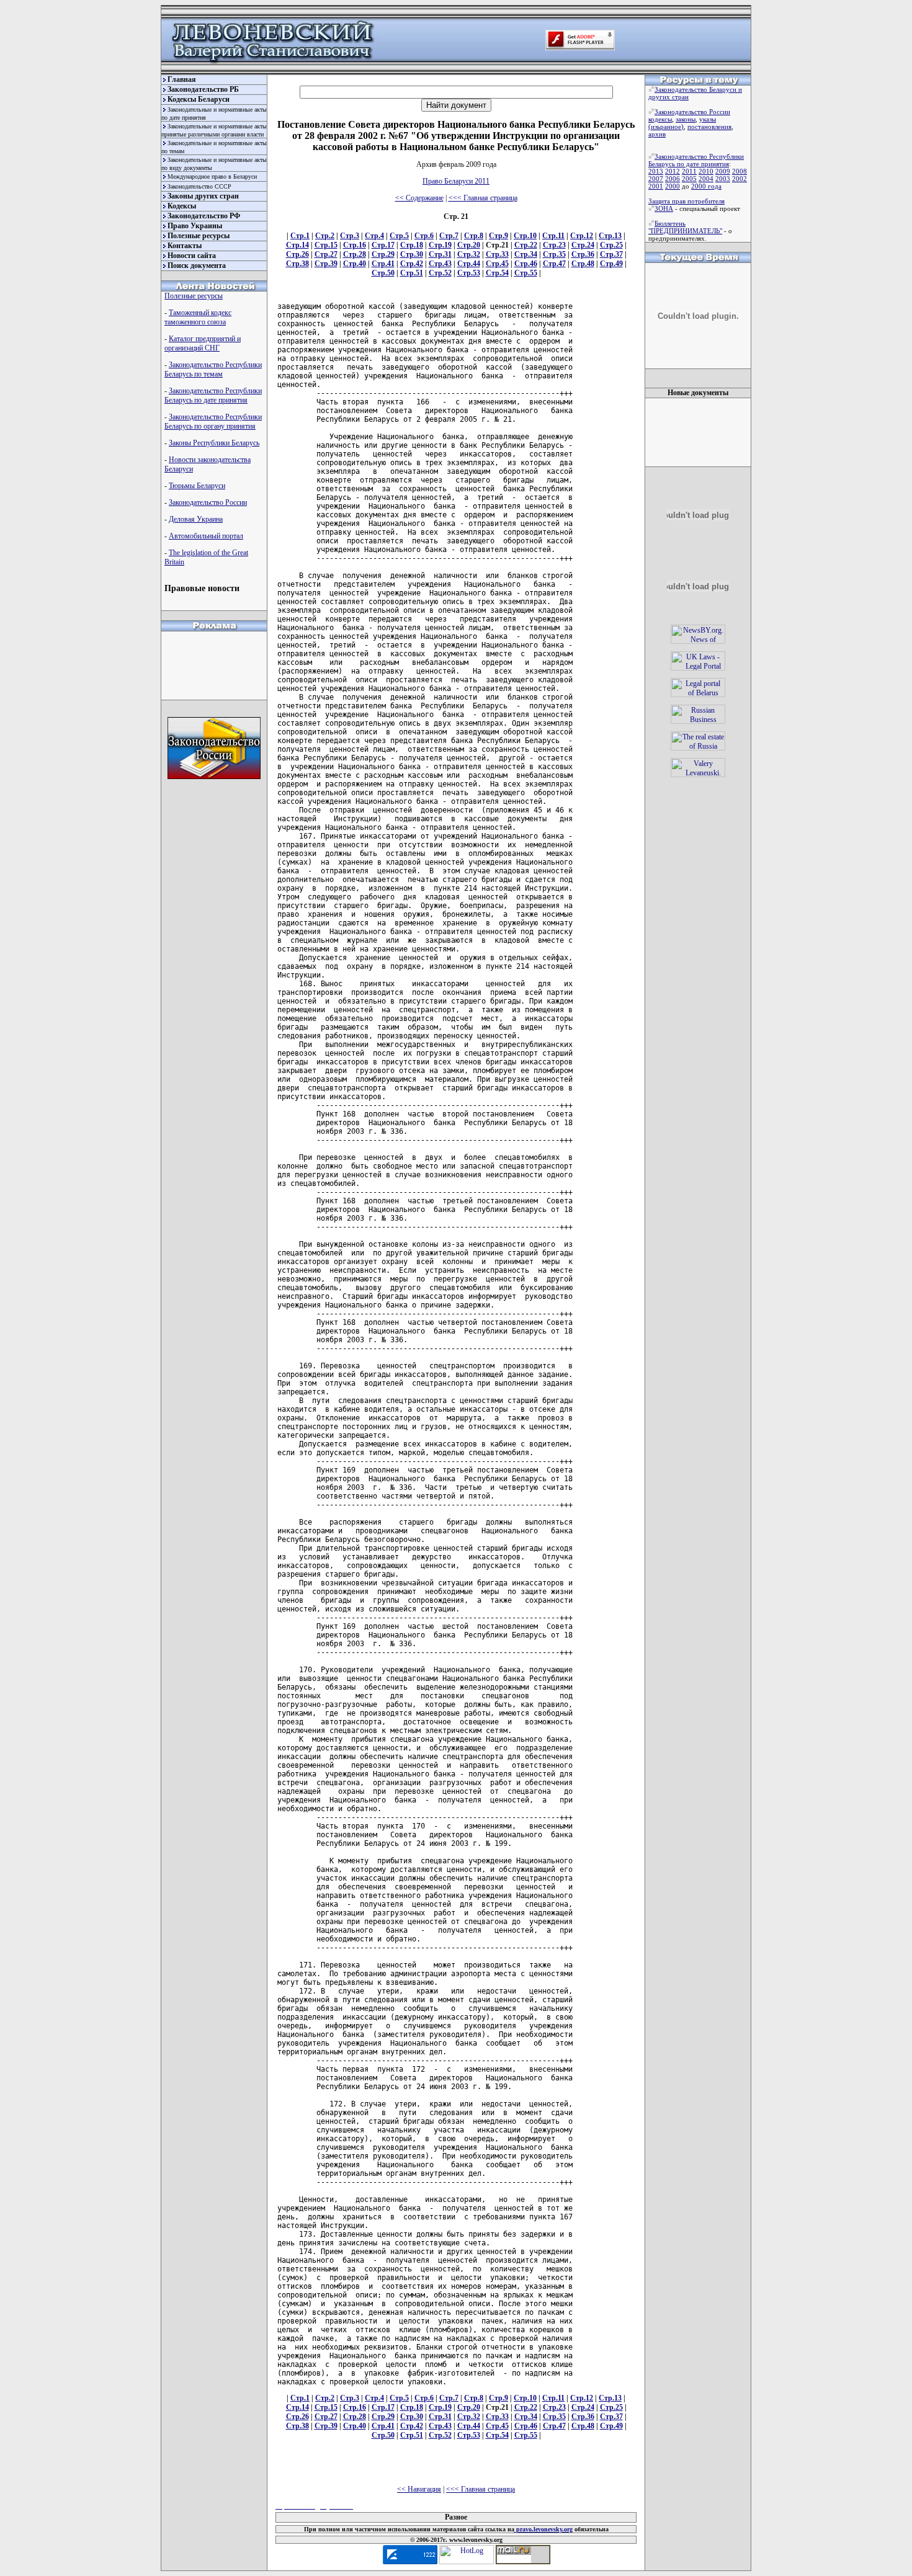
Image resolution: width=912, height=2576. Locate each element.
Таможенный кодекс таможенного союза (198, 317)
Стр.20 (469, 245)
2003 (723, 179)
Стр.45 (497, 264)
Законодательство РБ (203, 89)
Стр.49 (611, 264)
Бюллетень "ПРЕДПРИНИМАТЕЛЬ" (685, 227)
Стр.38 (297, 264)
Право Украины (195, 226)
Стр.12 (582, 236)
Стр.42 (412, 264)
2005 (689, 179)
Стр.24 (583, 245)
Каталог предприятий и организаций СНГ (203, 343)
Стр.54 (497, 273)
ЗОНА (664, 208)
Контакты (185, 246)
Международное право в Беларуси (212, 176)
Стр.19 (440, 245)
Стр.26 (297, 254)
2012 (673, 171)
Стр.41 (383, 264)
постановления (709, 127)
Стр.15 (326, 245)
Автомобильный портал (206, 536)
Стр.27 (326, 254)
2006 (673, 179)
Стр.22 (526, 245)
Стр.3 (350, 236)
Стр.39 (326, 264)
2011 (689, 171)
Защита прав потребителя (686, 201)
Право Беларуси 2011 (456, 181)
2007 (656, 179)
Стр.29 (383, 254)
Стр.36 (583, 254)
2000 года (706, 186)
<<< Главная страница (483, 198)
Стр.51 (412, 273)
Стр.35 (554, 254)
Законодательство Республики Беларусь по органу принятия (213, 421)
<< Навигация (419, 2489)
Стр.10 (525, 236)
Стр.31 (440, 254)
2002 (740, 179)
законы (686, 119)
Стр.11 (553, 236)
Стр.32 (469, 254)
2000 (673, 186)
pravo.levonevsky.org (543, 2529)
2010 (706, 171)
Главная (182, 79)
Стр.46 (526, 264)
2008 (740, 171)
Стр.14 (297, 245)
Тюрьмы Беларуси (197, 486)
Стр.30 (412, 254)
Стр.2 (325, 236)
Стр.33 (497, 254)
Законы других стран (203, 196)
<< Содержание (419, 198)
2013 (656, 171)
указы (708, 119)
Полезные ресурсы (199, 236)
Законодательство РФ (204, 216)
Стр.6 (424, 236)
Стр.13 (610, 236)
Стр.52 (440, 273)
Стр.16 (355, 245)
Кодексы (182, 206)
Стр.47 (554, 264)
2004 (706, 179)
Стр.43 (440, 264)
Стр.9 (498, 236)
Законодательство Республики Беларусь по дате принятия (213, 395)
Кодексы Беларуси (199, 99)
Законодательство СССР (199, 186)
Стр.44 (469, 264)
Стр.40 (355, 264)
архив (657, 134)
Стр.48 (583, 264)
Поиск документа (197, 265)
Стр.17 (383, 245)
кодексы (660, 119)
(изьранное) (666, 127)
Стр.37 (611, 254)
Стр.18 (412, 245)
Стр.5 (399, 236)
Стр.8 (474, 236)
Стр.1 (300, 236)
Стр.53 (469, 273)
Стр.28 (355, 254)
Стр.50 (383, 273)
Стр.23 (554, 245)
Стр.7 (449, 236)
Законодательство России (208, 502)
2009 (723, 171)
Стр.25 (611, 245)
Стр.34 (526, 254)
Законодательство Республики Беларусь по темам (213, 369)
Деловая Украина (196, 519)
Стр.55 (526, 273)
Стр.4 (374, 236)
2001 (656, 186)
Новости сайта (192, 256)
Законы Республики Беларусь (214, 443)
